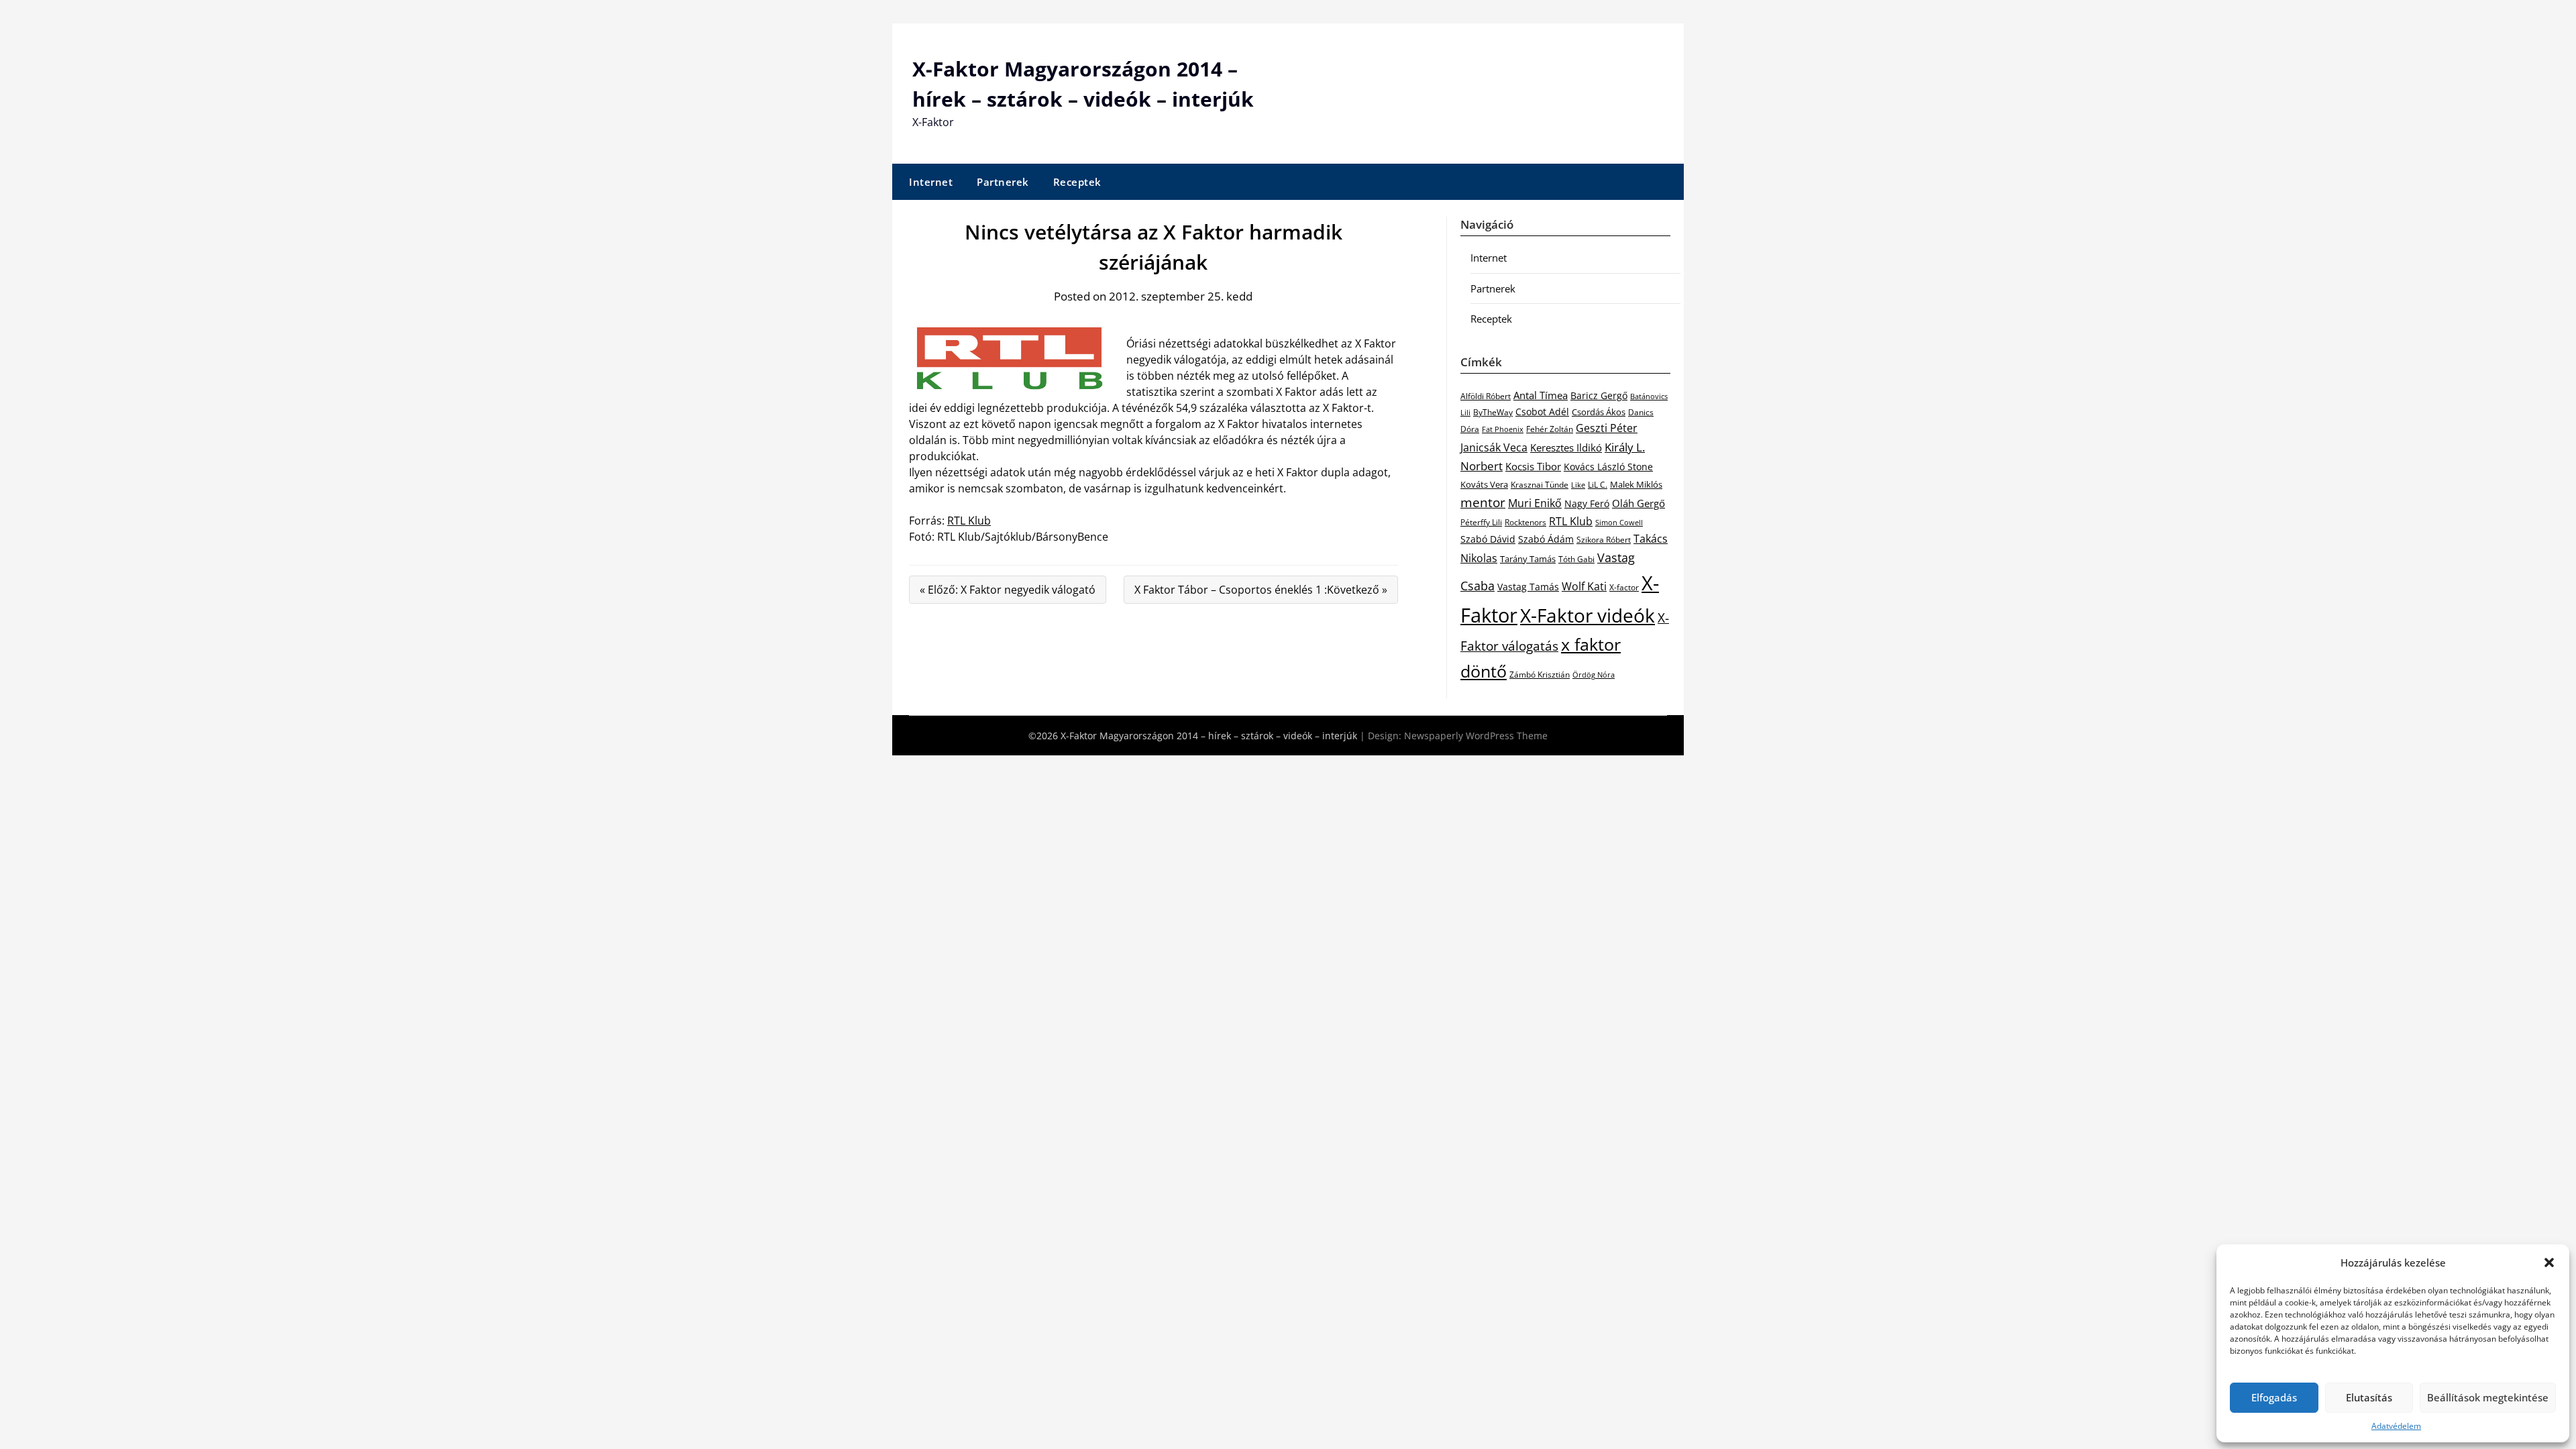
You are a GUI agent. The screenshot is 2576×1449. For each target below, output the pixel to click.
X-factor (1624, 587)
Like (1578, 485)
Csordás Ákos (1599, 412)
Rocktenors (1525, 522)
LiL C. (1598, 484)
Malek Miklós (1636, 484)
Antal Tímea (1541, 395)
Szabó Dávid (1488, 539)
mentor (1483, 502)
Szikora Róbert (1604, 540)
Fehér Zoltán (1550, 429)
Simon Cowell (1619, 522)
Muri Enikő (1535, 503)
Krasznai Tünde (1540, 485)
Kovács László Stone (1608, 467)
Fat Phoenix (1503, 429)
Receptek (1077, 182)
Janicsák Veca (1494, 447)
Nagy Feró (1587, 503)
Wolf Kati (1584, 586)
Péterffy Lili (1481, 522)
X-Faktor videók (1588, 615)
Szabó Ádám (1546, 539)
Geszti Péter (1607, 428)
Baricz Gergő (1599, 395)
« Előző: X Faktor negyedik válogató (1008, 590)
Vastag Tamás (1528, 587)
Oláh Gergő (1639, 503)
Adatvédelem (2396, 1426)
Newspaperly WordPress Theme (1476, 736)
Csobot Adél (1542, 412)
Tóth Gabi (1576, 559)
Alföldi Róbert (1486, 396)
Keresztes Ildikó (1566, 447)
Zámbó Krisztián (1540, 675)
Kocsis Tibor (1533, 466)
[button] (2549, 1263)
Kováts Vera (1484, 484)
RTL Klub (969, 521)
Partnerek (1003, 182)
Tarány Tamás (1528, 559)
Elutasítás (2369, 1397)
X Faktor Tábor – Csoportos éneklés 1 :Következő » (1261, 590)
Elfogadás (2274, 1397)
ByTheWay (1493, 412)
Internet (931, 182)
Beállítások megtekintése (2488, 1397)
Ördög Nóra (1594, 675)
